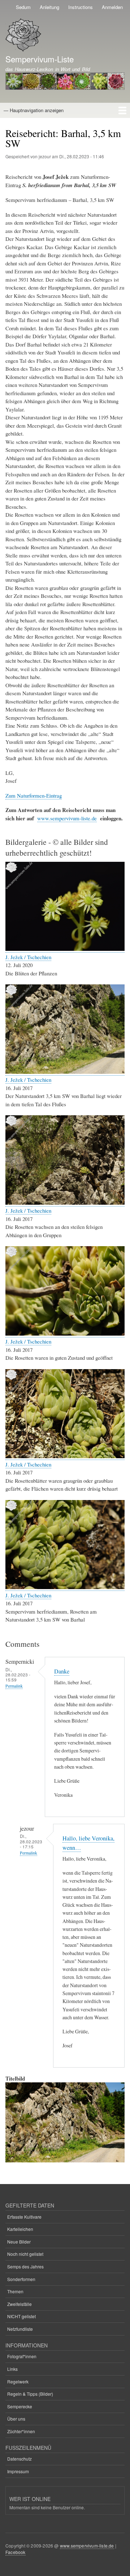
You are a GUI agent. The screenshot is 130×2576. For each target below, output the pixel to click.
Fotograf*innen (22, 2356)
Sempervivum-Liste (40, 59)
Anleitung (49, 7)
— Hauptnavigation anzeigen (34, 110)
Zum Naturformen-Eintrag (34, 795)
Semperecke (20, 2406)
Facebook (16, 2552)
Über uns (16, 2419)
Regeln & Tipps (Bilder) (30, 2394)
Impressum (18, 2471)
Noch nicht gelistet (25, 2254)
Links (12, 2369)
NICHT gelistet (21, 2316)
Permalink (14, 1686)
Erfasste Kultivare (24, 2217)
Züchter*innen (21, 2431)
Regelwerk (18, 2381)
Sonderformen (21, 2279)
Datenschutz (19, 2459)
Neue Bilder (19, 2242)
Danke (62, 1671)
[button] (65, 949)
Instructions (81, 7)
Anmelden (112, 7)
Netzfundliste (20, 2329)
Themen (15, 2291)
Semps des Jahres (25, 2266)
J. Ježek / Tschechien (28, 957)
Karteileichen (20, 2229)
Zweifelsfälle (19, 2304)
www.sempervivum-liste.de (67, 818)
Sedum (23, 7)
